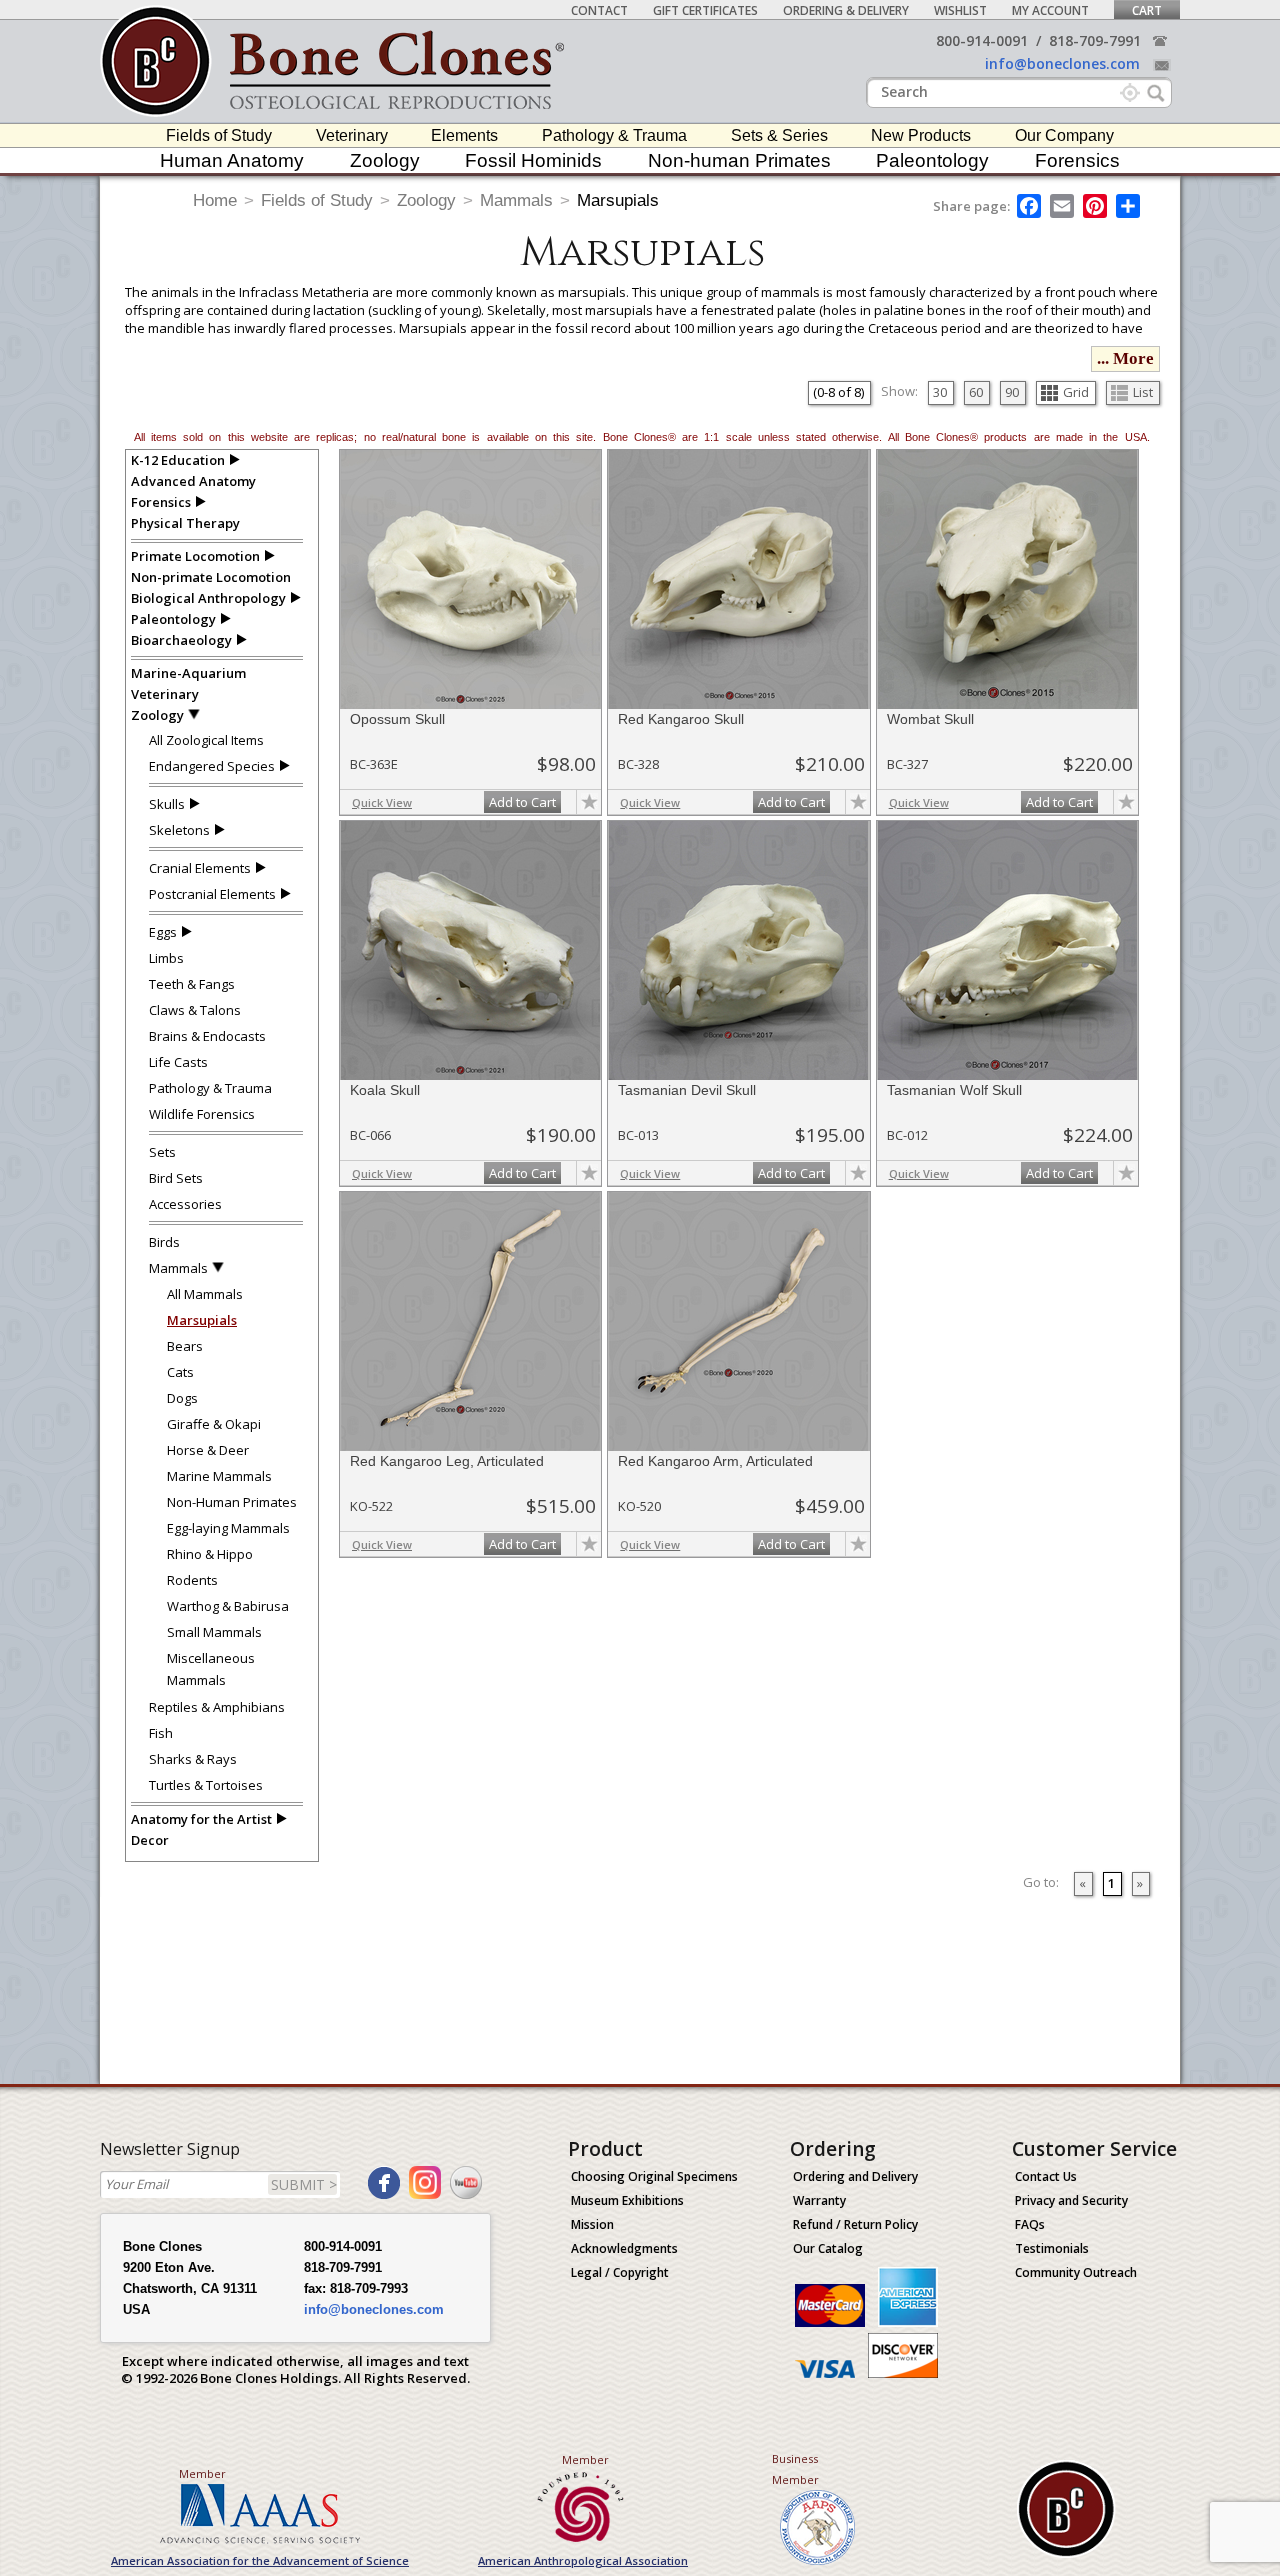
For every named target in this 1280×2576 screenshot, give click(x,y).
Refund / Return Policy (855, 2224)
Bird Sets (176, 1178)
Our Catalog (828, 2248)
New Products (921, 135)
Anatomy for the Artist (201, 1819)
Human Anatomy (232, 160)
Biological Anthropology (208, 598)
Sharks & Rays (193, 1759)
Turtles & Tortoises (206, 1785)
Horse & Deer (208, 1450)
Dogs (182, 1398)
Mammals (516, 200)
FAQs (1030, 2224)
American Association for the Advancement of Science (260, 2560)
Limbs (166, 958)
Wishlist (960, 10)
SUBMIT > (304, 2184)
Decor (150, 1840)
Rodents (192, 1580)
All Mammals (205, 1294)
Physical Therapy (185, 523)
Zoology (385, 160)
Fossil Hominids (533, 160)
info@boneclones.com (1062, 63)
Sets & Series (779, 135)
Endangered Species (212, 766)
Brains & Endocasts (207, 1036)
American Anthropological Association (583, 2560)
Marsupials (618, 200)
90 (1012, 392)
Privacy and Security (1071, 2200)
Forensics (1077, 160)
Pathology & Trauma (614, 135)
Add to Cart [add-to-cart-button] (522, 802)
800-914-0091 (982, 40)
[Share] (1129, 206)
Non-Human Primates (232, 1502)
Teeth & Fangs (192, 984)
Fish (161, 1733)
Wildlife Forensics (202, 1114)
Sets (162, 1152)
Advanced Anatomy (193, 481)
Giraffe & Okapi (214, 1424)
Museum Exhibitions (627, 2200)
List (1143, 392)
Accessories (185, 1204)
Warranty (819, 2200)
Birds (164, 1242)
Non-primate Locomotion (211, 577)
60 (976, 392)
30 (940, 392)
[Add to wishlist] (589, 802)
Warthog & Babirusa (228, 1606)
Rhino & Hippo (210, 1554)
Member (202, 2473)
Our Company (1064, 135)
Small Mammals (214, 1632)
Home (215, 200)
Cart (1147, 10)
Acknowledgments (624, 2248)
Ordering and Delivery (855, 2176)
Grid (1076, 392)
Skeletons (179, 830)
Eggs (163, 932)
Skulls (167, 804)
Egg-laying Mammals (228, 1528)
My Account (1050, 10)
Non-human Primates (739, 160)
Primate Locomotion (195, 556)
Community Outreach (1076, 2272)
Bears (185, 1346)
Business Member (795, 2469)
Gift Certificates (705, 10)
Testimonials (1052, 2248)
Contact (599, 10)
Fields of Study (219, 135)
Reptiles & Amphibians (217, 1707)
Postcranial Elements (212, 894)
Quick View (382, 802)
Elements (464, 135)
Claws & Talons (195, 1010)
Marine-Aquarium (188, 673)
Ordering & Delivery (846, 10)
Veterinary (352, 135)
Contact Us (1046, 2176)
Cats (180, 1372)
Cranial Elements (200, 868)
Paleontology (932, 160)
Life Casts (178, 1062)
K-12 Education (178, 460)
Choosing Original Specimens (654, 2176)
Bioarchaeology (181, 640)
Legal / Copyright (620, 2272)
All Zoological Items (206, 740)
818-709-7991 (1095, 40)
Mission (592, 2224)
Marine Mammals (219, 1476)
